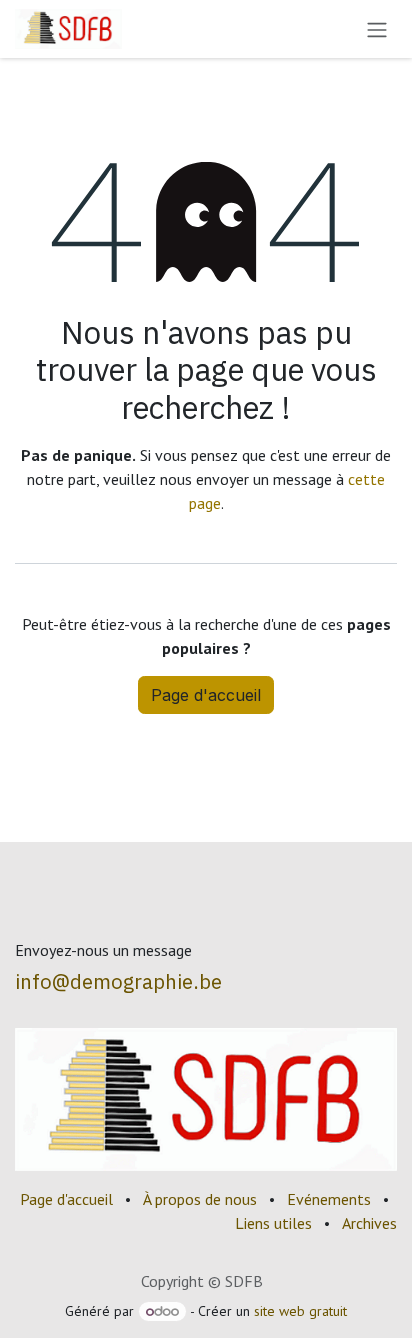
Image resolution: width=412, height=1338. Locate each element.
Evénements (329, 1199)
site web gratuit (300, 1311)
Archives (369, 1223)
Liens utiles (273, 1223)
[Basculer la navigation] (377, 29)
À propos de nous (200, 1199)
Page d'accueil (206, 695)
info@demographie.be (118, 981)
